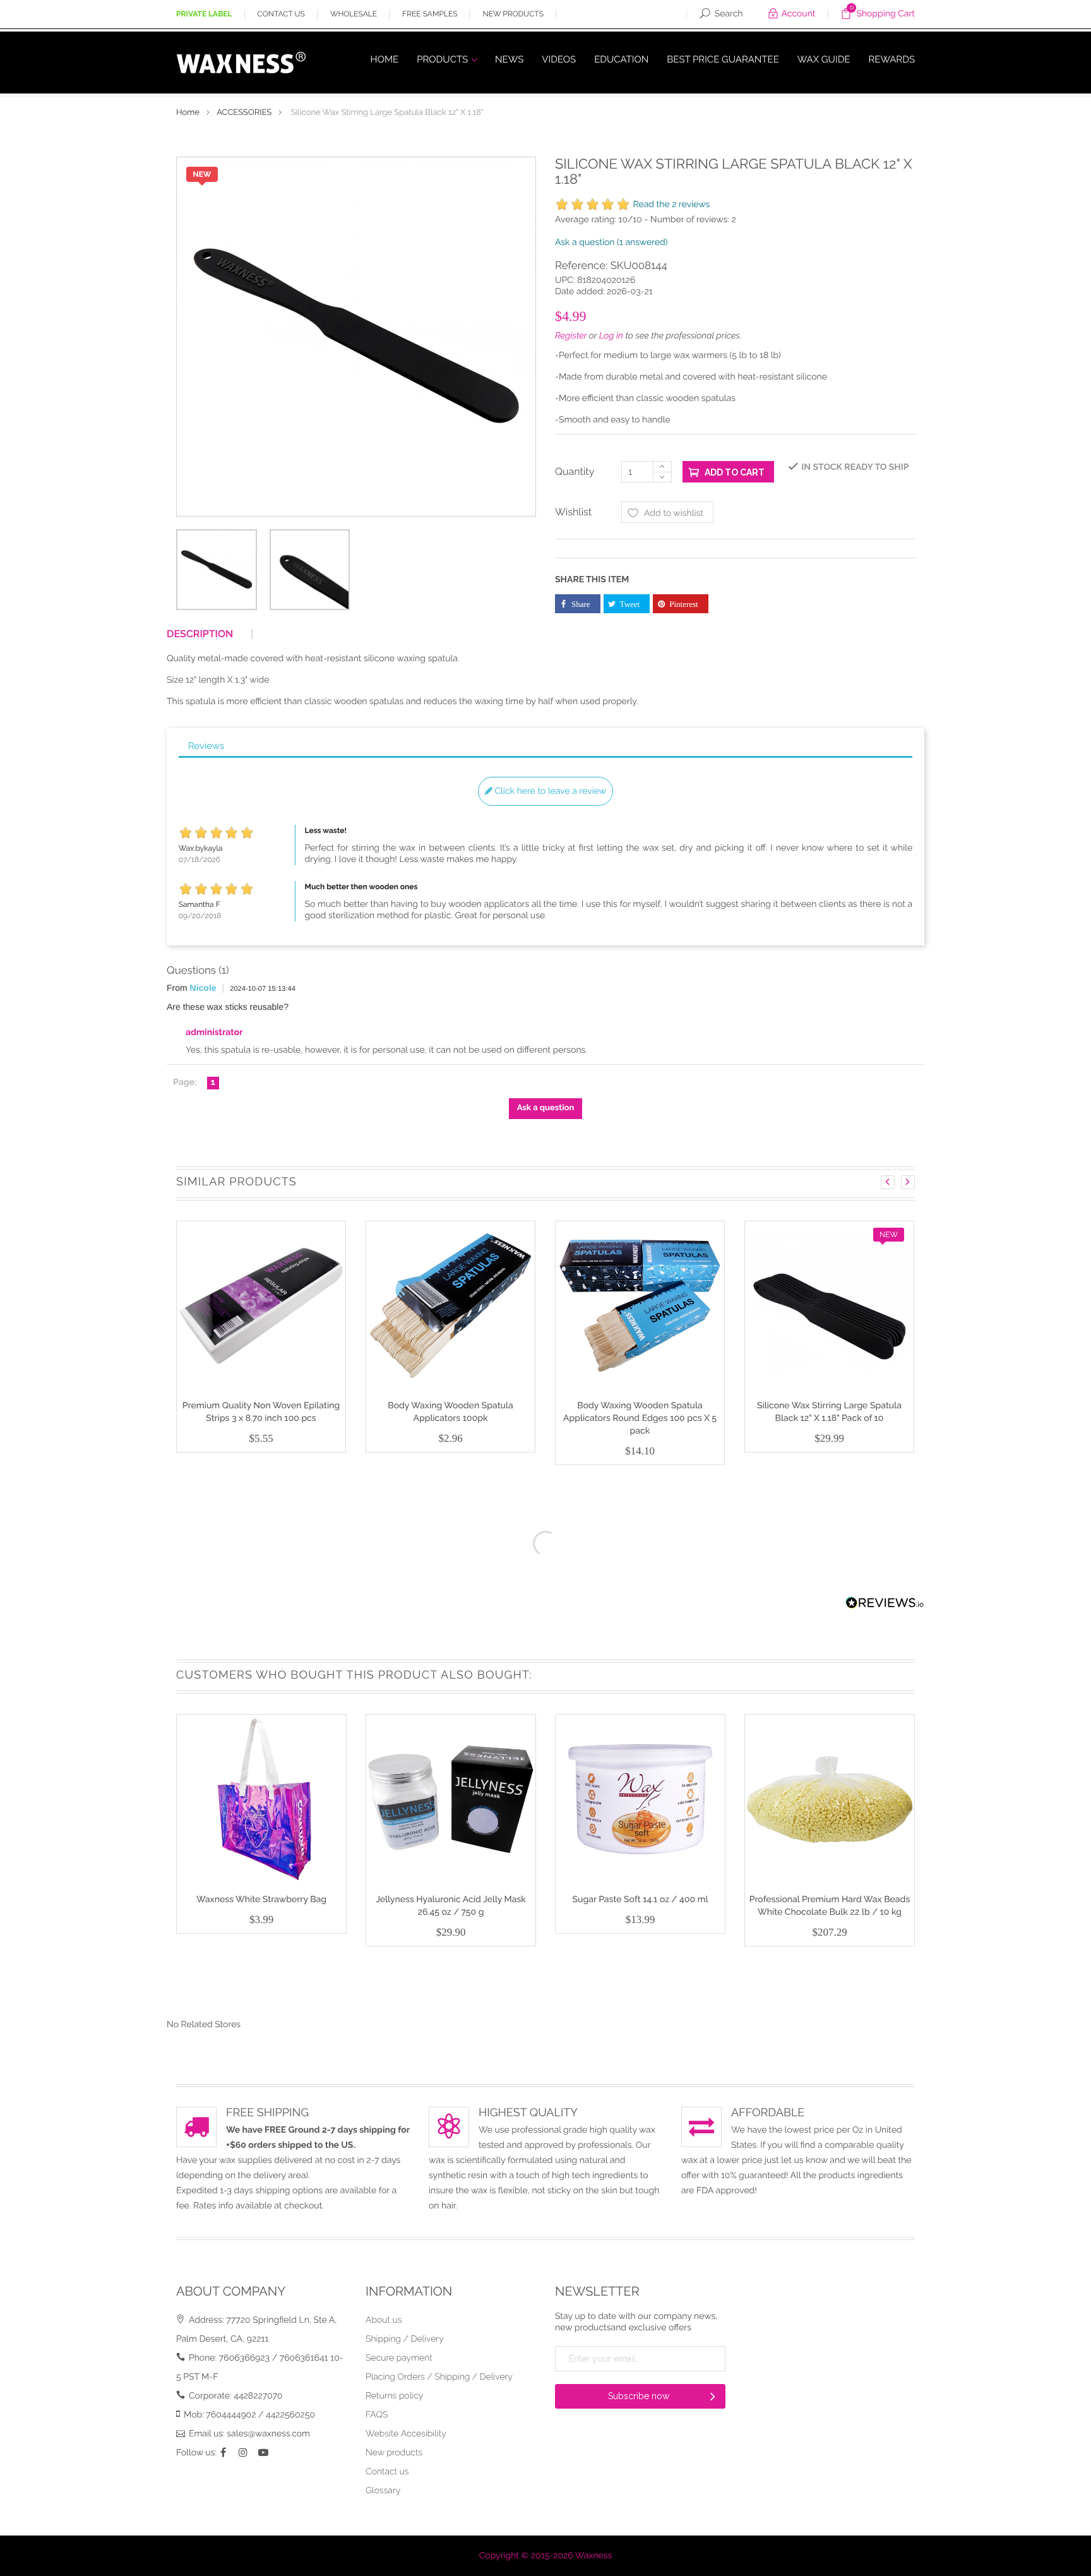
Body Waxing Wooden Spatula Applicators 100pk (450, 1412)
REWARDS (892, 59)
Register (571, 336)
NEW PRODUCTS (513, 14)
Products (444, 59)
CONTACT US (281, 14)
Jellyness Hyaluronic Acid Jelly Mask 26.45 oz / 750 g (451, 1906)
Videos (559, 59)
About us (384, 2320)
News (509, 59)
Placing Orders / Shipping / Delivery (439, 2377)
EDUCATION (621, 59)
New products (394, 2453)
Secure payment (399, 2358)
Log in (611, 336)
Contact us (387, 2472)
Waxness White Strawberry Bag (261, 1900)
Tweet (630, 604)
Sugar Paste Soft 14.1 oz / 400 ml (640, 1900)
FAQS (377, 2415)
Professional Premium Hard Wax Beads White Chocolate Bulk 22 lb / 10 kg (830, 1906)
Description (200, 634)
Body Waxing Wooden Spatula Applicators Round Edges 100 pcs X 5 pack (640, 1418)
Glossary (383, 2491)
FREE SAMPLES (430, 14)
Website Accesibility (406, 2434)
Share (581, 604)
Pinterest (684, 604)
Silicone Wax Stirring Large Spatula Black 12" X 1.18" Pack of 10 (829, 1412)
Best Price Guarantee (723, 59)
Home (385, 59)
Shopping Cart (882, 12)
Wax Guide (824, 59)
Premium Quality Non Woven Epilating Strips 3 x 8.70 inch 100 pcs (261, 1412)
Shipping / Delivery (405, 2339)
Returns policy (394, 2396)
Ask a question (611, 243)
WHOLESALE (354, 14)
